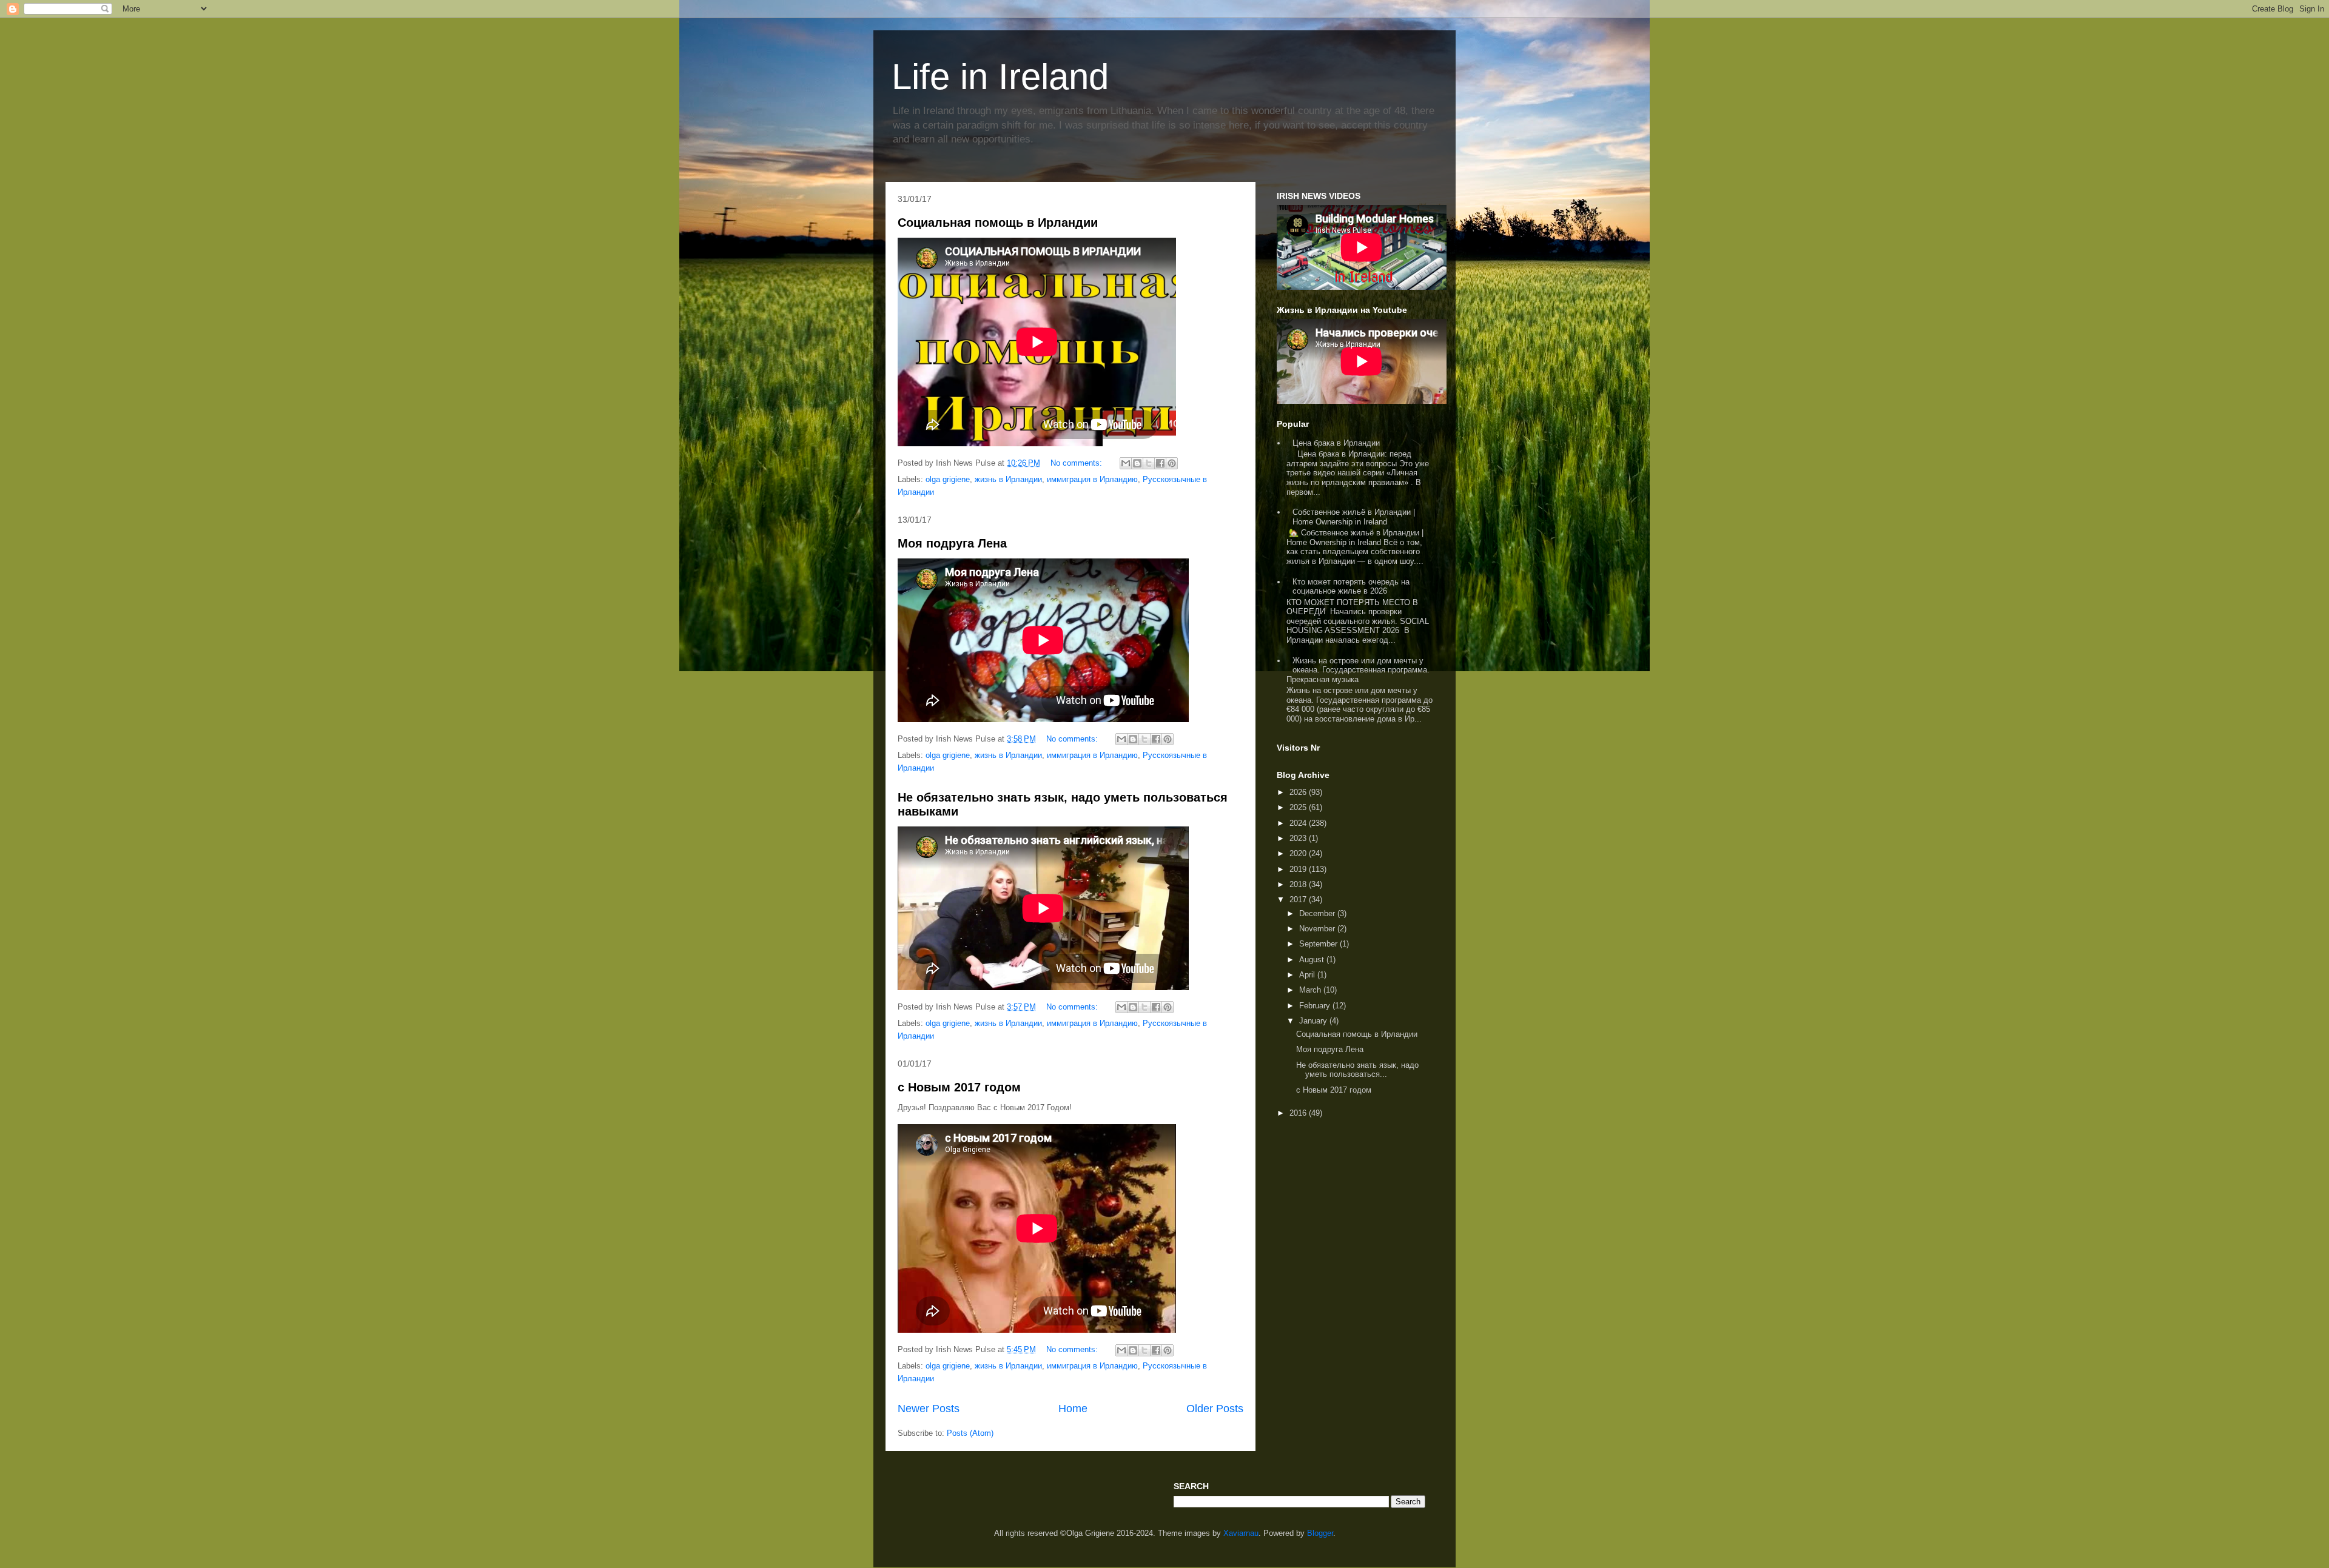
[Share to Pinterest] (1172, 463)
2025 (1299, 807)
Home (1073, 1409)
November (1318, 929)
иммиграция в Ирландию (1092, 479)
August (1313, 960)
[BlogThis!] (1137, 463)
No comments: (1077, 463)
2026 (1299, 792)
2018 (1299, 884)
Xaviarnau (1241, 1533)
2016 (1299, 1113)
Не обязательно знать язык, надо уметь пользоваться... (1357, 1070)
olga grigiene (948, 479)
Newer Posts (929, 1409)
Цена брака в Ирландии (1336, 443)
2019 (1299, 869)
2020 (1299, 853)
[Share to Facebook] (1160, 463)
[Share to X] (1149, 463)
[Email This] (1126, 463)
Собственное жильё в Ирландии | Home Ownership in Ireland (1354, 517)
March (1311, 990)
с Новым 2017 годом (959, 1087)
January (1314, 1021)
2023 (1299, 838)
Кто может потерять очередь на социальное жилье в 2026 (1351, 587)
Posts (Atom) (970, 1433)
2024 (1299, 823)
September (1319, 944)
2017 (1299, 900)
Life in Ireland (1000, 77)
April (1308, 975)
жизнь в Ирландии (1008, 479)
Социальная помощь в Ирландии (998, 223)
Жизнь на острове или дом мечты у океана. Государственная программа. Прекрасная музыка (1358, 670)
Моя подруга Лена (952, 543)
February (1316, 1006)
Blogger (1320, 1533)
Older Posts (1215, 1409)
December (1318, 913)
